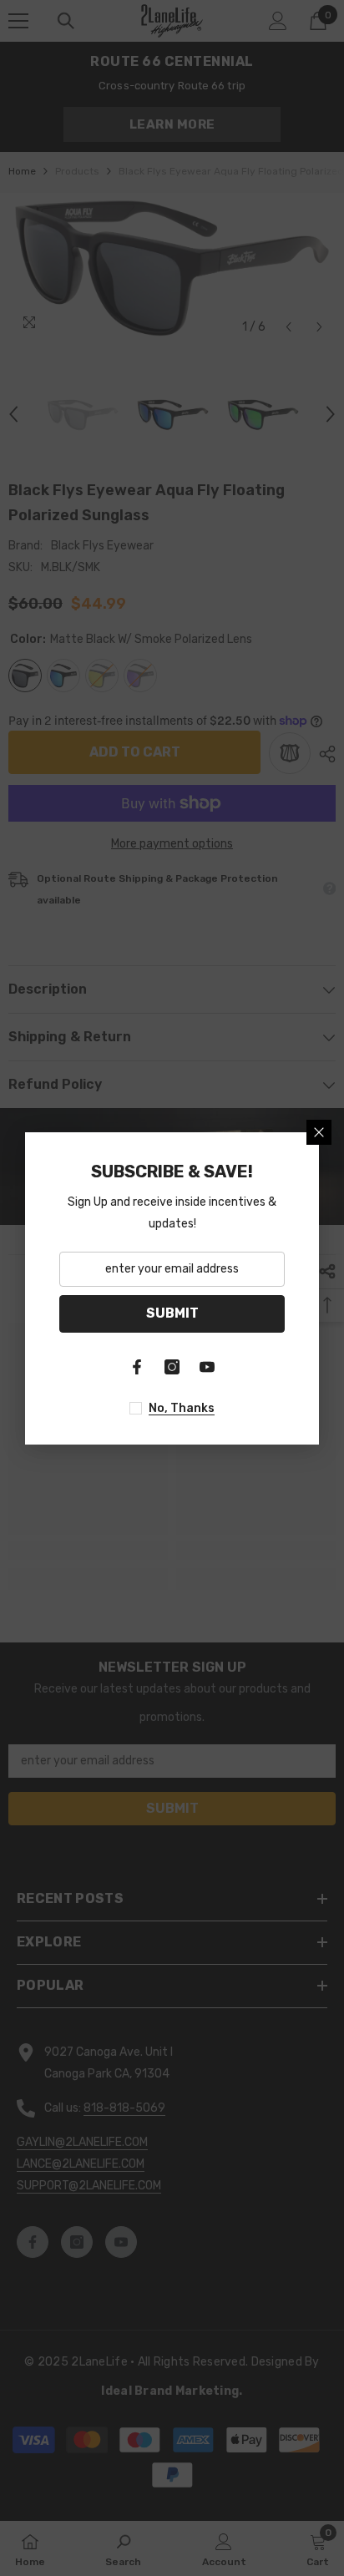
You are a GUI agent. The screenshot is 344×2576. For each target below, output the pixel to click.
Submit (172, 1313)
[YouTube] (207, 1367)
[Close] (319, 1132)
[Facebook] (137, 1367)
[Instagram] (172, 1367)
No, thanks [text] (182, 1408)
